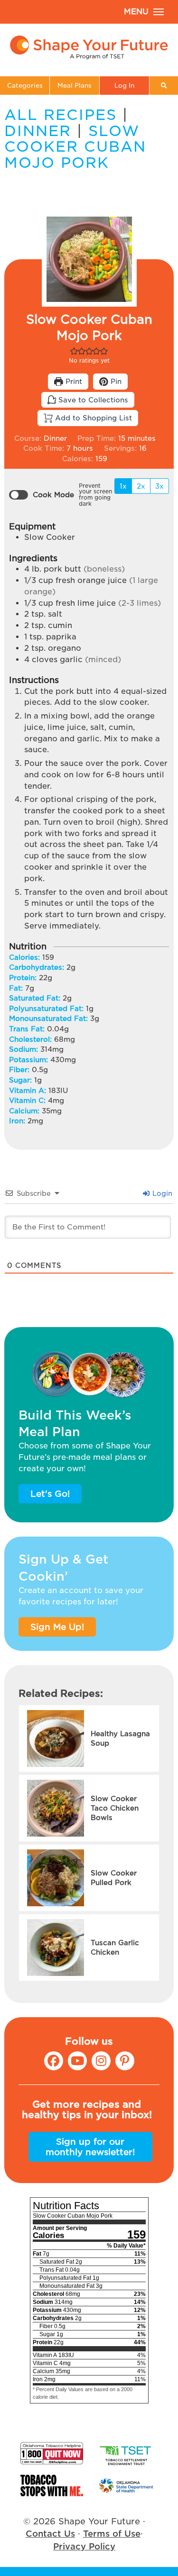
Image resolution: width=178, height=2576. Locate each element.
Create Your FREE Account (89, 1311)
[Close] (163, 1244)
